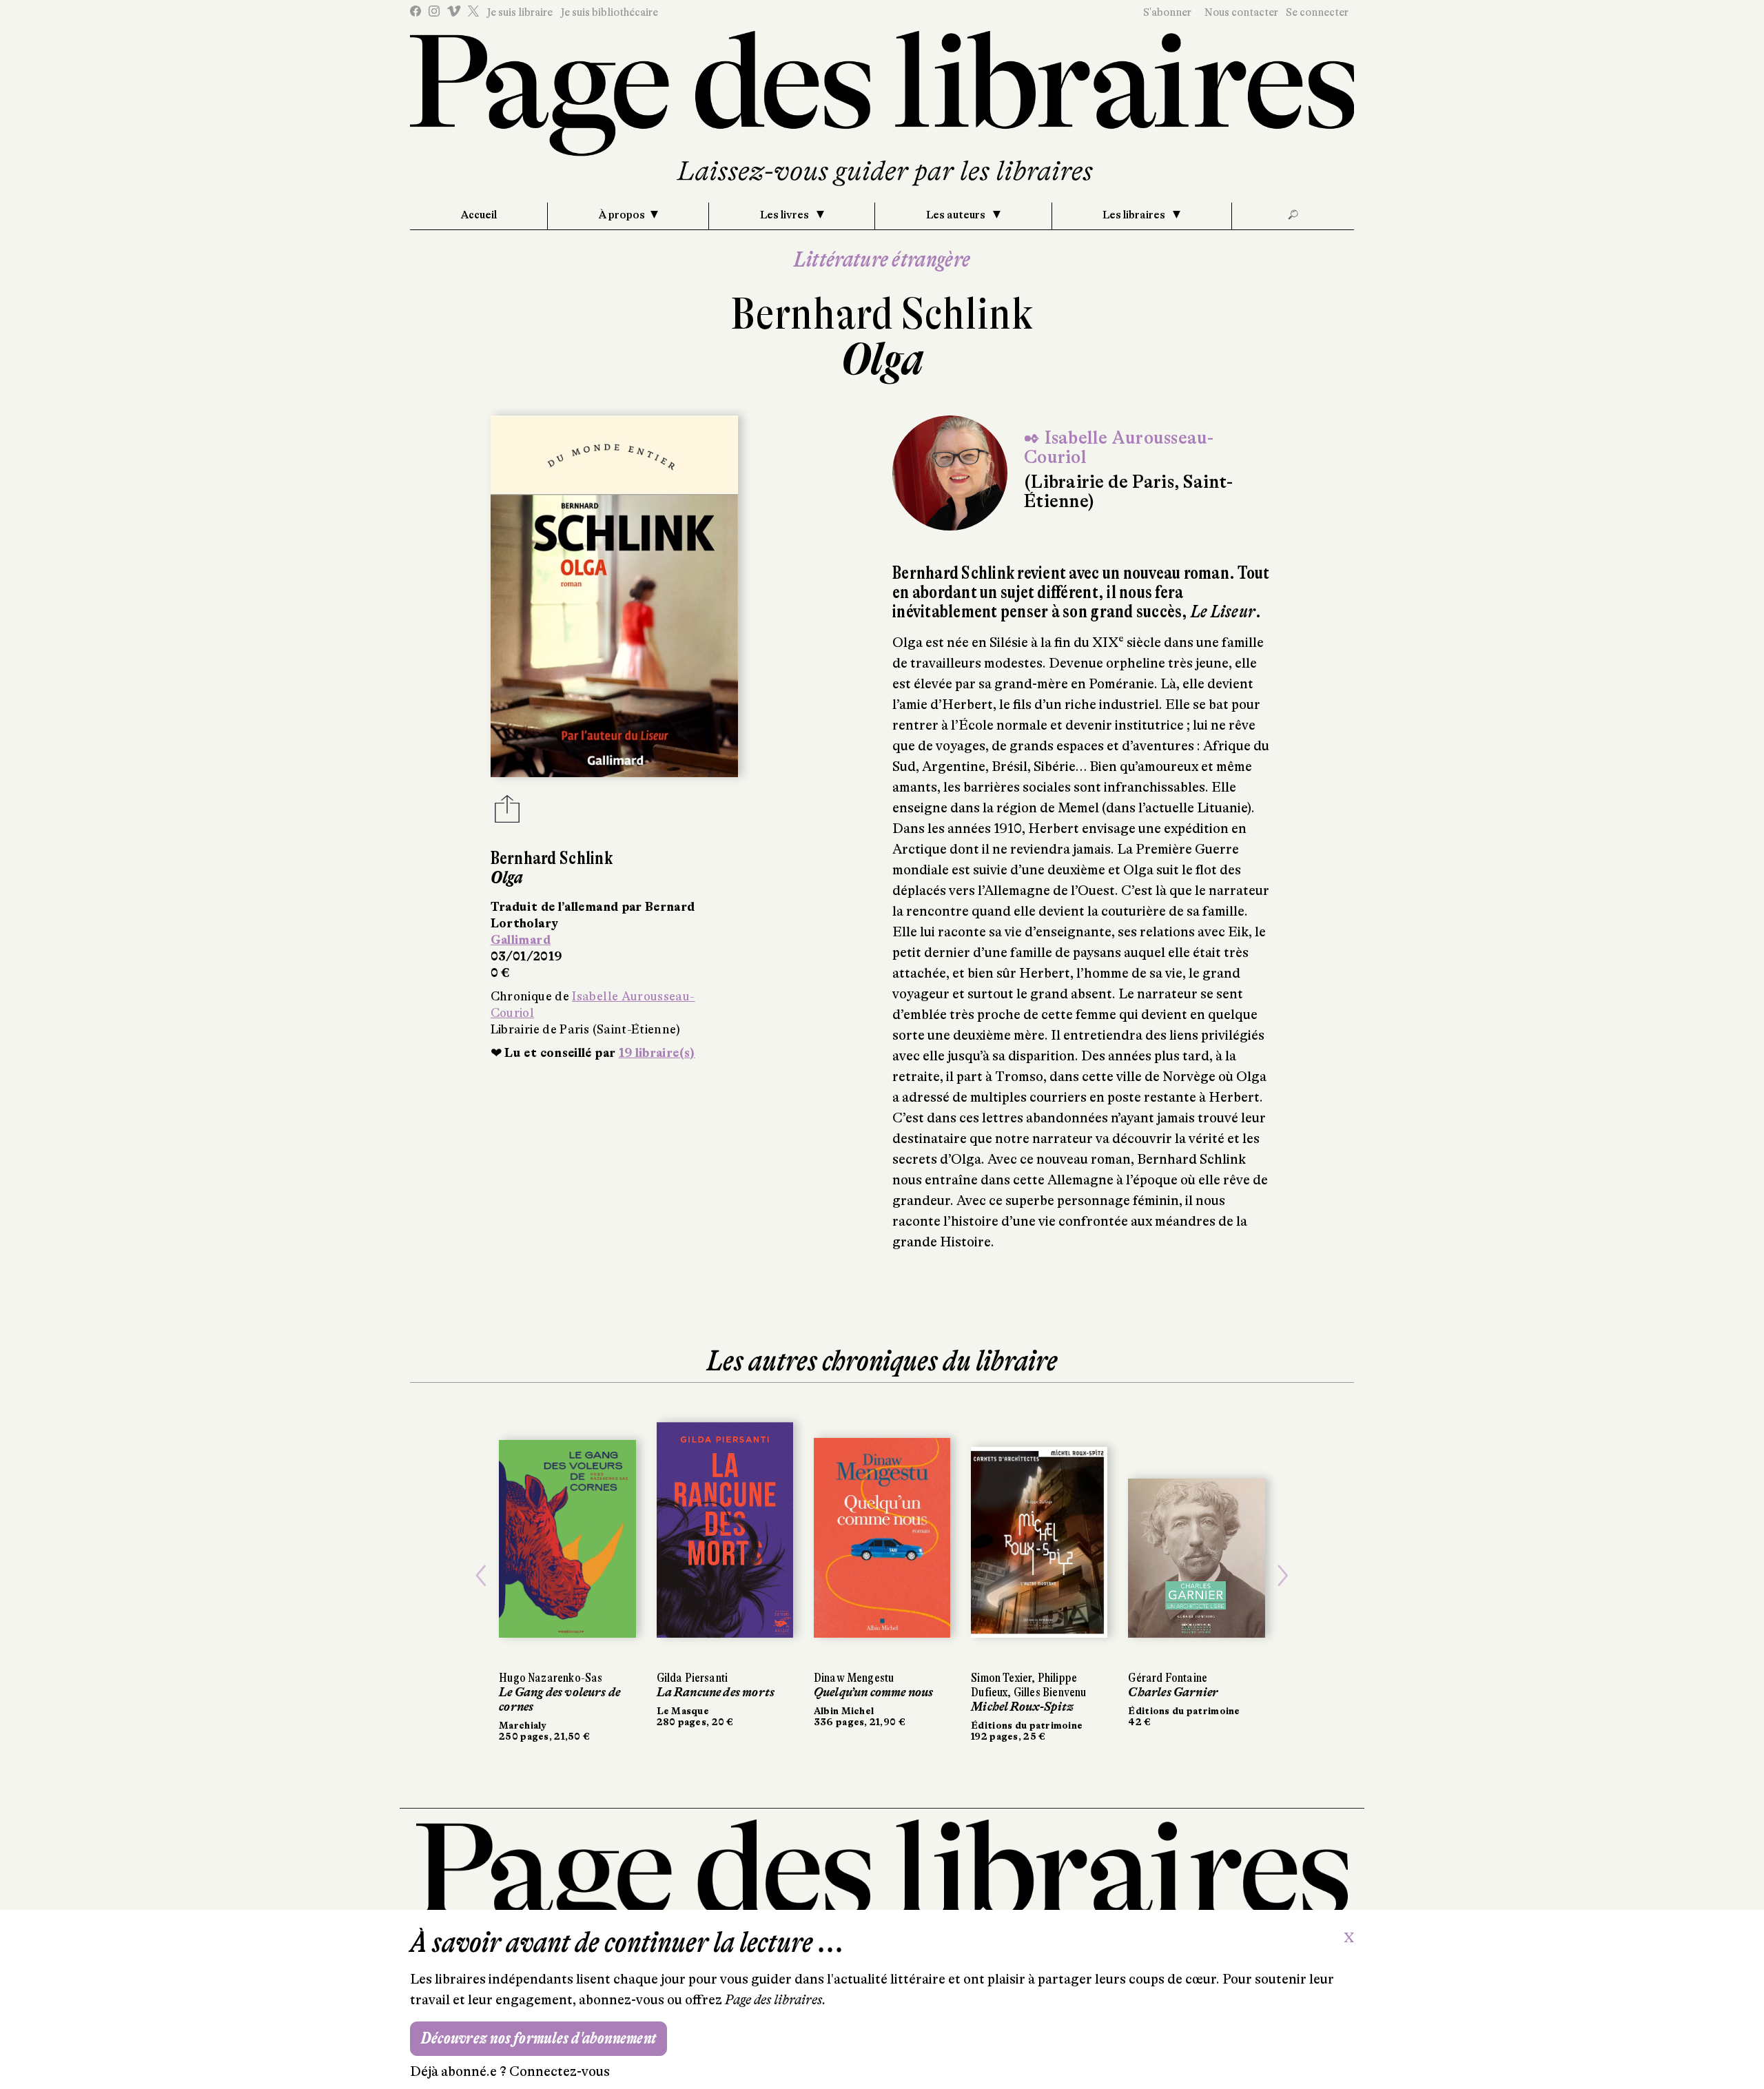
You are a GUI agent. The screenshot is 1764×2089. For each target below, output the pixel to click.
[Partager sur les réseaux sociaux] (507, 813)
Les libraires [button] (1135, 215)
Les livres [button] (786, 215)
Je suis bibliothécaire (609, 12)
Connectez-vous (560, 2071)
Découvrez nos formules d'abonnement (539, 2038)
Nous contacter (1241, 12)
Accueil (479, 215)
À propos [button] (622, 215)
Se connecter (1317, 12)
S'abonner (1167, 12)
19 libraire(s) (657, 1053)
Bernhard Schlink (882, 314)
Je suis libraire (520, 12)
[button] (481, 1576)
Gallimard (521, 940)
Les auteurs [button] (957, 215)
